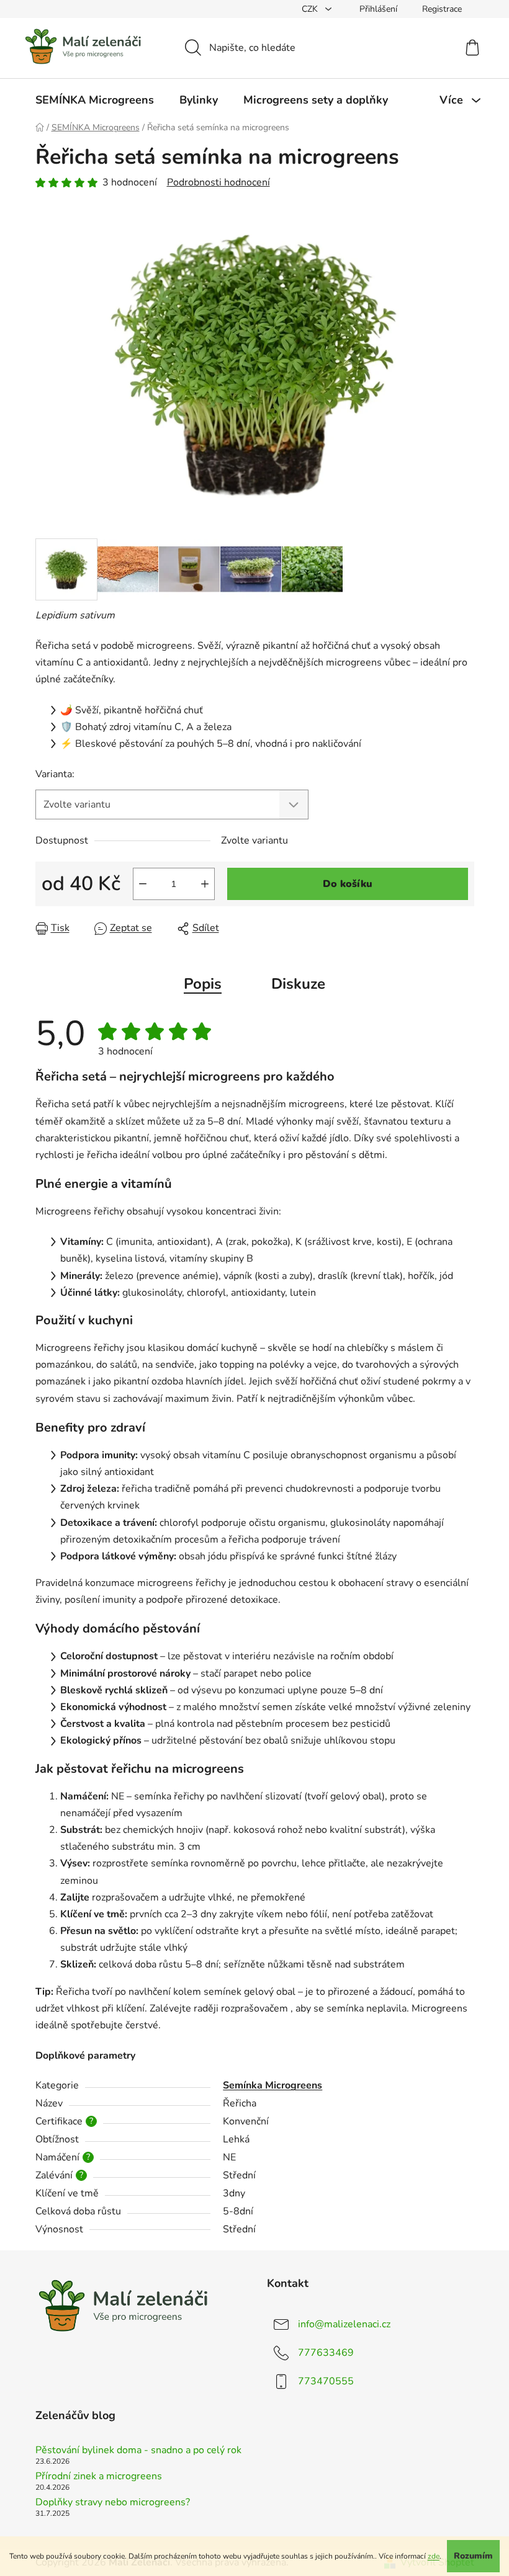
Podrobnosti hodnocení (218, 182)
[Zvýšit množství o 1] (205, 884)
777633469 (326, 2353)
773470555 (326, 2381)
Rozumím (473, 2556)
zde (434, 2556)
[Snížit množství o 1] (143, 884)
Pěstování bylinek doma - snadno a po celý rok (138, 2451)
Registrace (442, 9)
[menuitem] (95, 100)
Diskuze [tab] (298, 984)
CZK (311, 9)
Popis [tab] (203, 984)
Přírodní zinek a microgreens (99, 2477)
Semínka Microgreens (273, 2085)
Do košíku (348, 884)
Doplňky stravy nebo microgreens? (113, 2503)
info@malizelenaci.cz (344, 2324)
